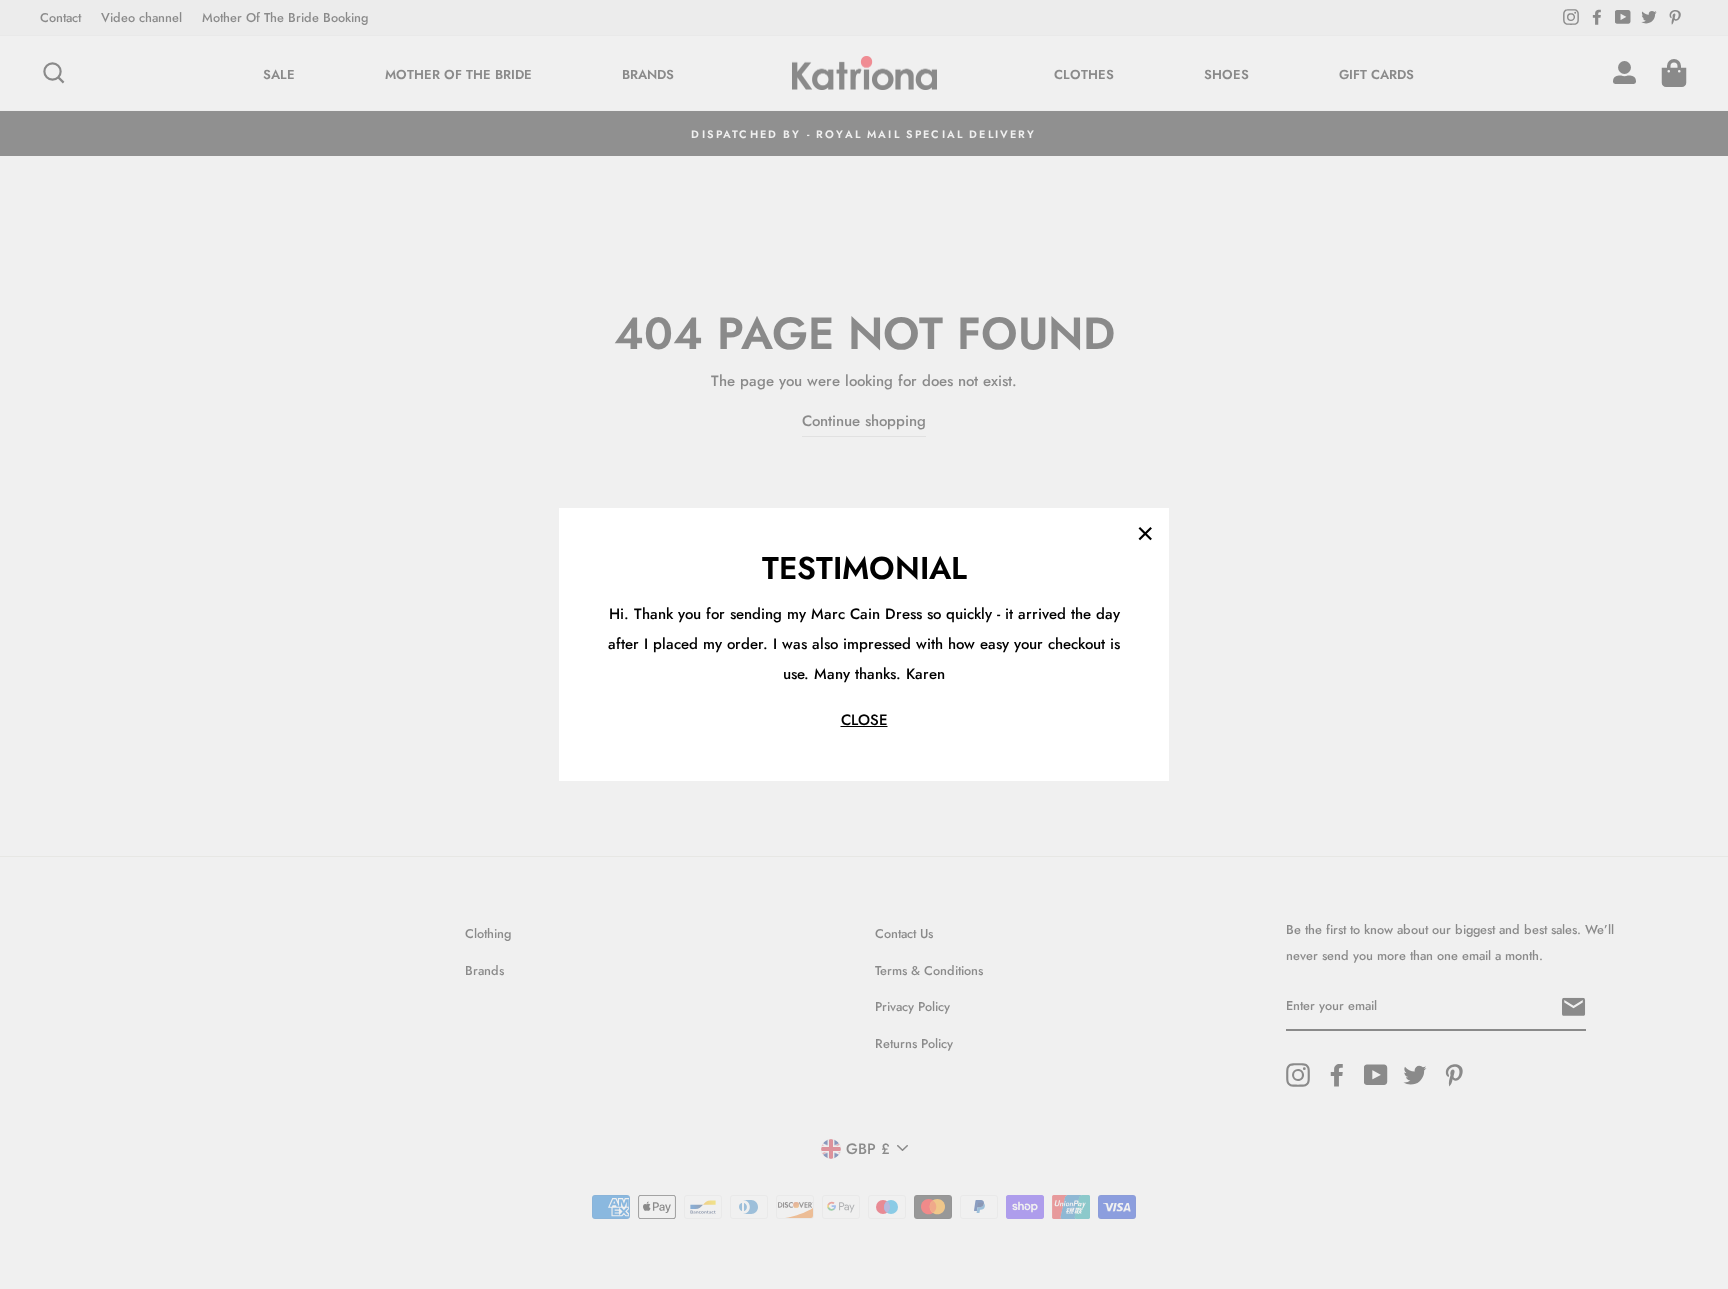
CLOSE (864, 720)
